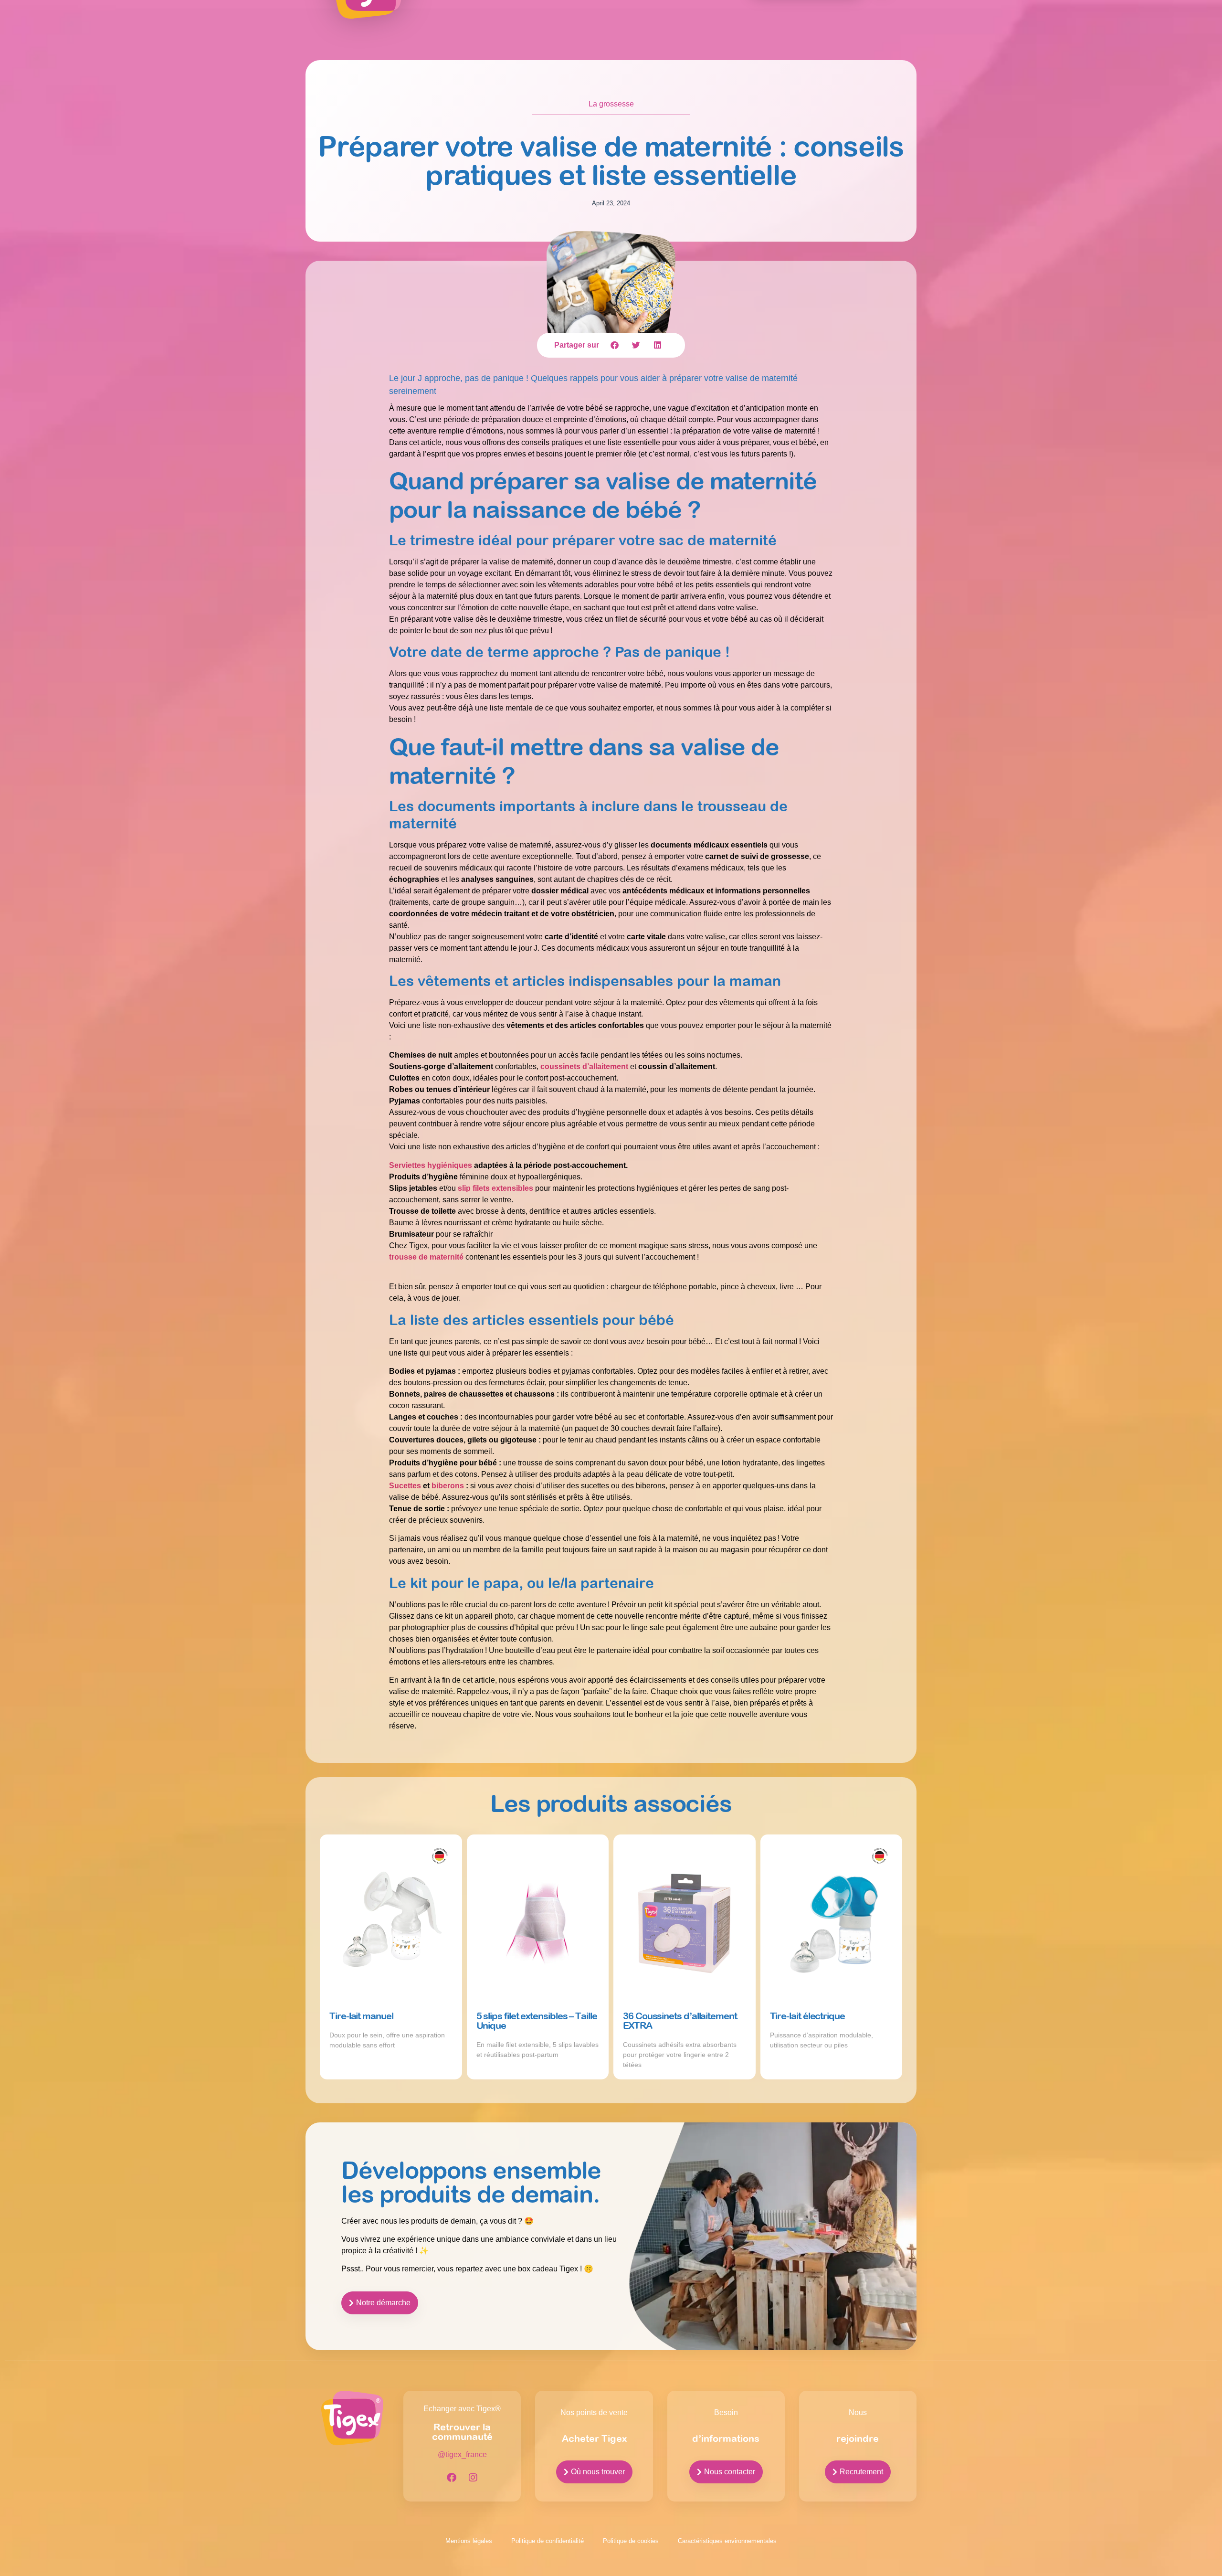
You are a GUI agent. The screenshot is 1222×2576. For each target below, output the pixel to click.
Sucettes (405, 1486)
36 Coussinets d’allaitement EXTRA (680, 2020)
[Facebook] (452, 2478)
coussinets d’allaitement (584, 1066)
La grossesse (611, 104)
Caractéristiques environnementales (727, 2541)
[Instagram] (473, 2478)
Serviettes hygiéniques (431, 1165)
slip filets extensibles (495, 1188)
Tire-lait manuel (361, 2016)
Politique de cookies (631, 2541)
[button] (615, 345)
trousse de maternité (426, 1257)
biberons (448, 1486)
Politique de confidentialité (548, 2541)
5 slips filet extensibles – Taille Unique (537, 2020)
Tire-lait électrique (807, 2016)
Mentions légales (469, 2541)
